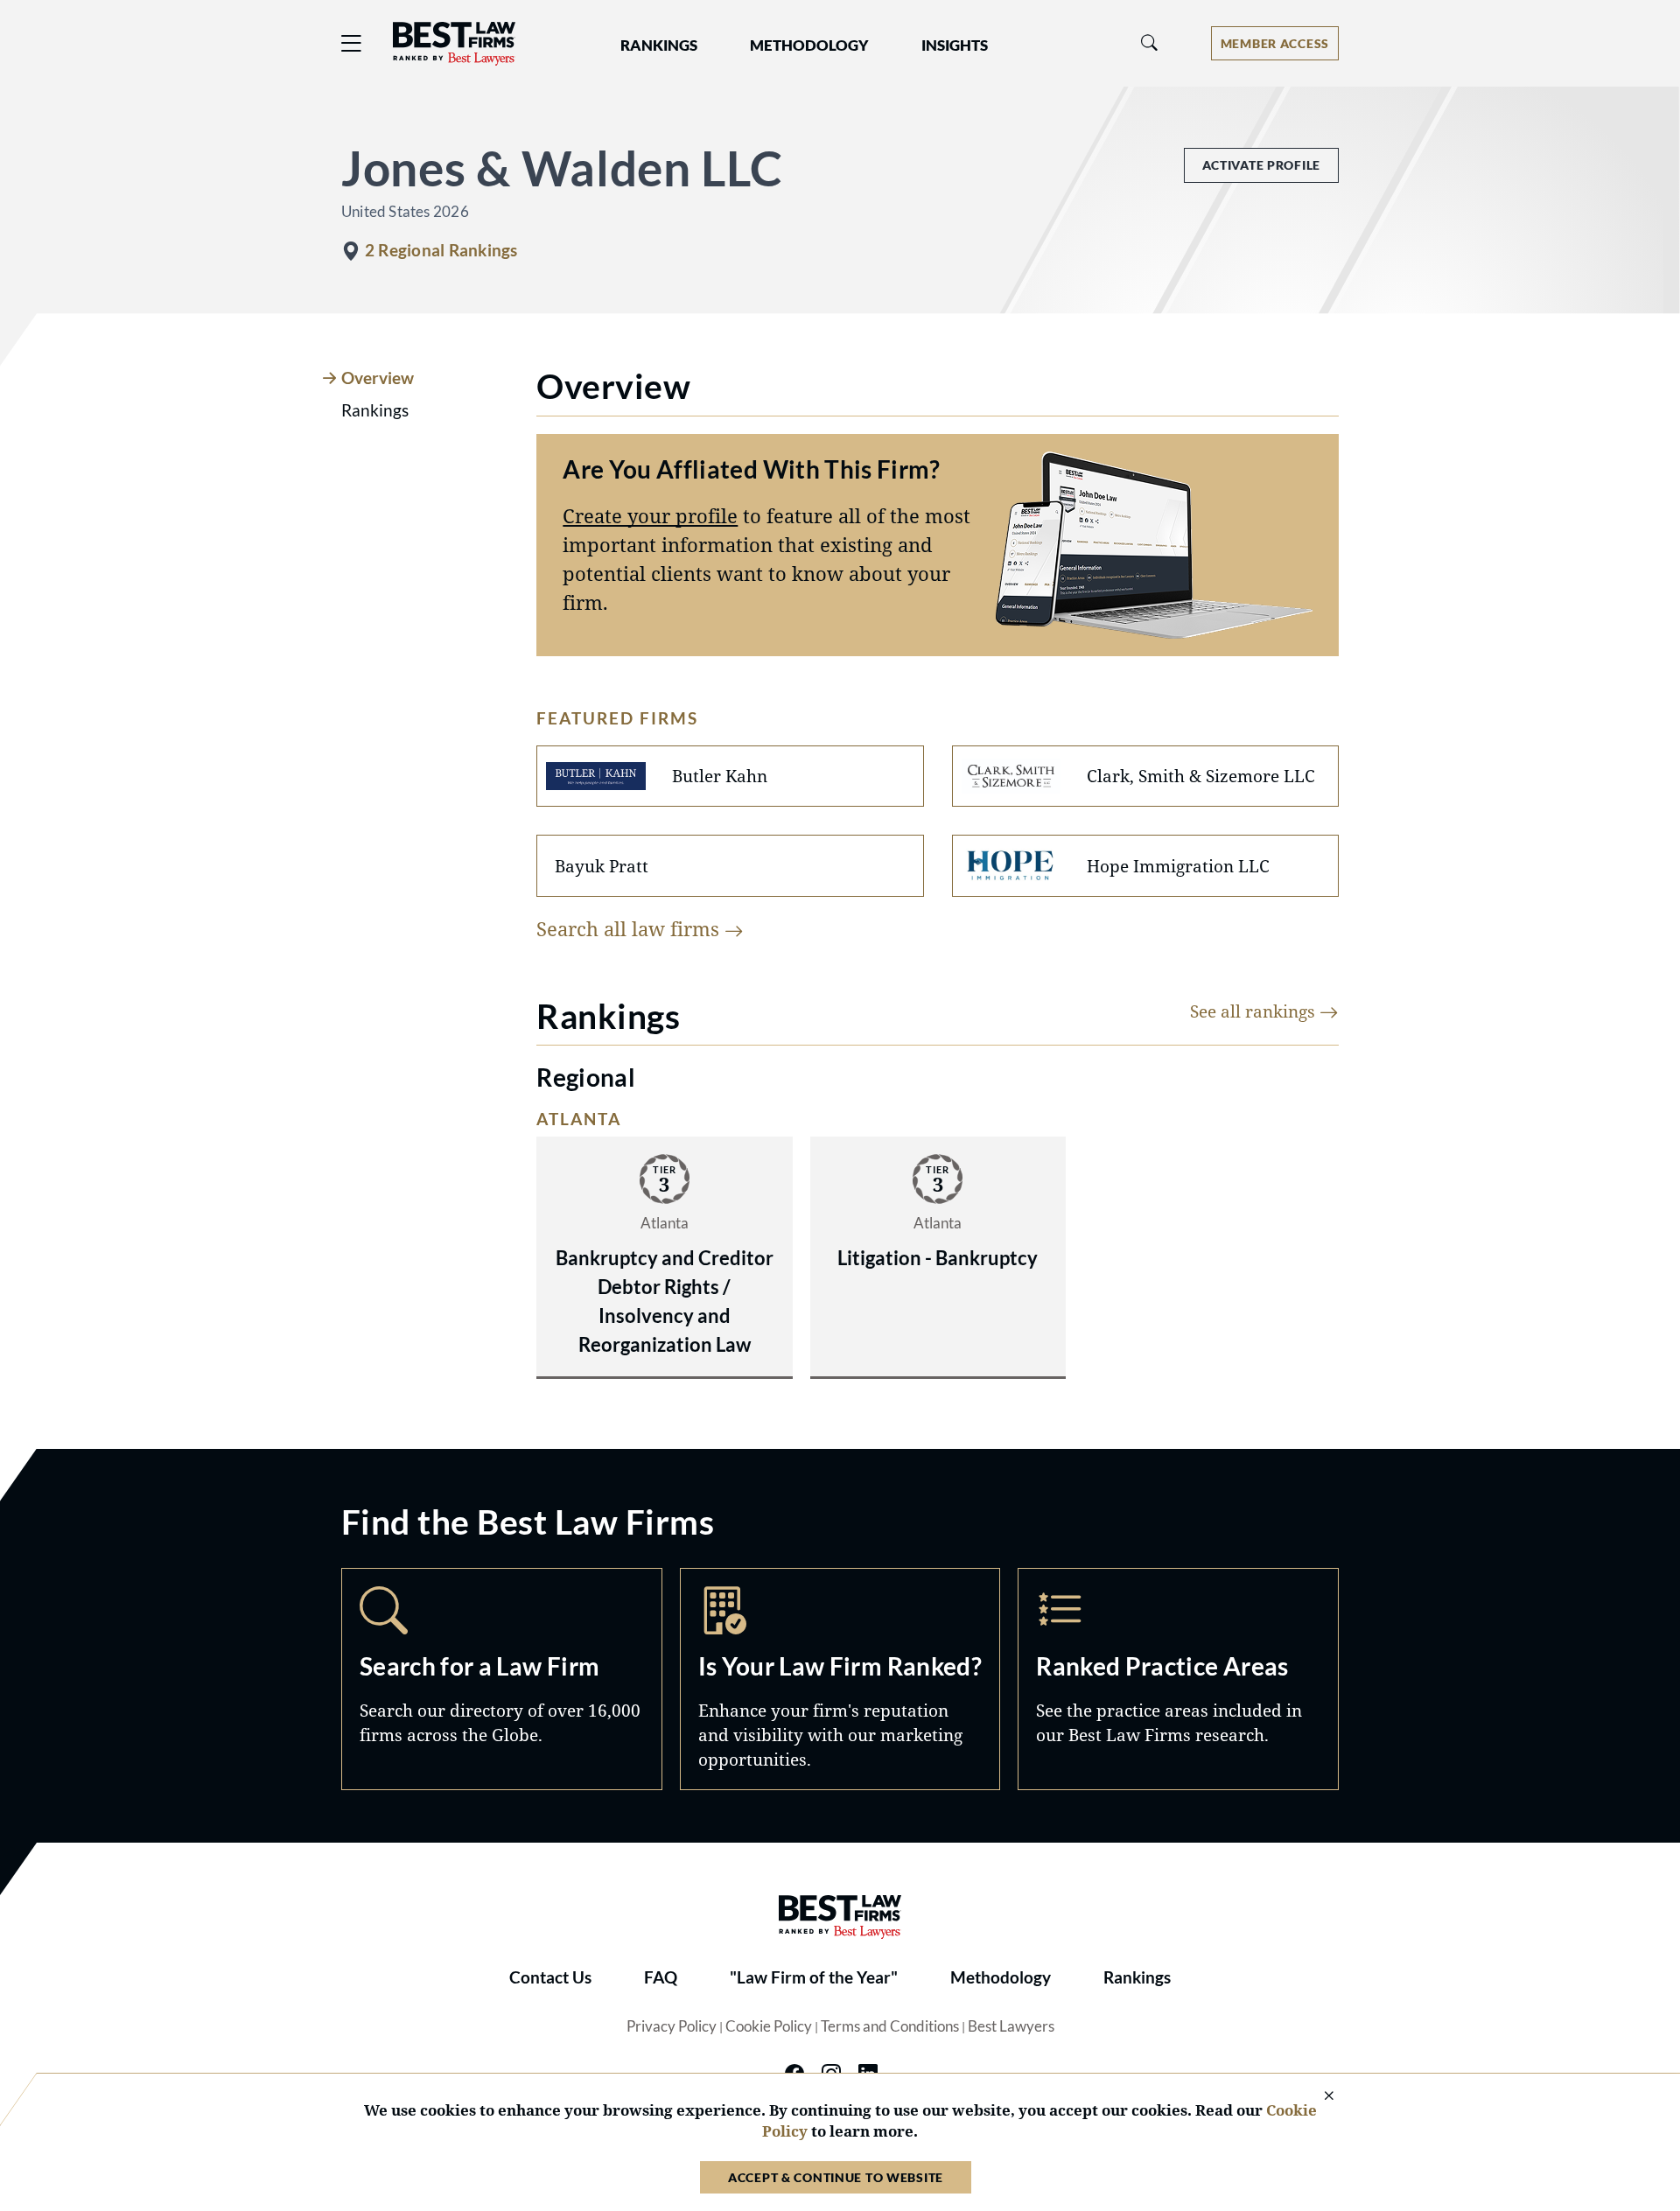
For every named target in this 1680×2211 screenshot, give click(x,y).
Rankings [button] (659, 45)
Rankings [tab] (375, 410)
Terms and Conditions (890, 2026)
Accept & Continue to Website (836, 2177)
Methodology (1001, 1977)
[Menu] (352, 43)
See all (1255, 1011)
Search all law (630, 928)
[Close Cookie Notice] (1318, 2097)
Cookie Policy (769, 2026)
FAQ (661, 1977)
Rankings (1137, 1977)
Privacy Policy (672, 2026)
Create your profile (650, 515)
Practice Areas (1178, 1679)
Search (502, 1679)
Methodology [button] (809, 45)
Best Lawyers (1011, 2026)
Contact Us (550, 1977)
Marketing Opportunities (840, 1679)
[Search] (1150, 43)
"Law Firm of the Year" (814, 1977)
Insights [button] (955, 45)
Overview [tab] (378, 378)
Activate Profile (1261, 165)
